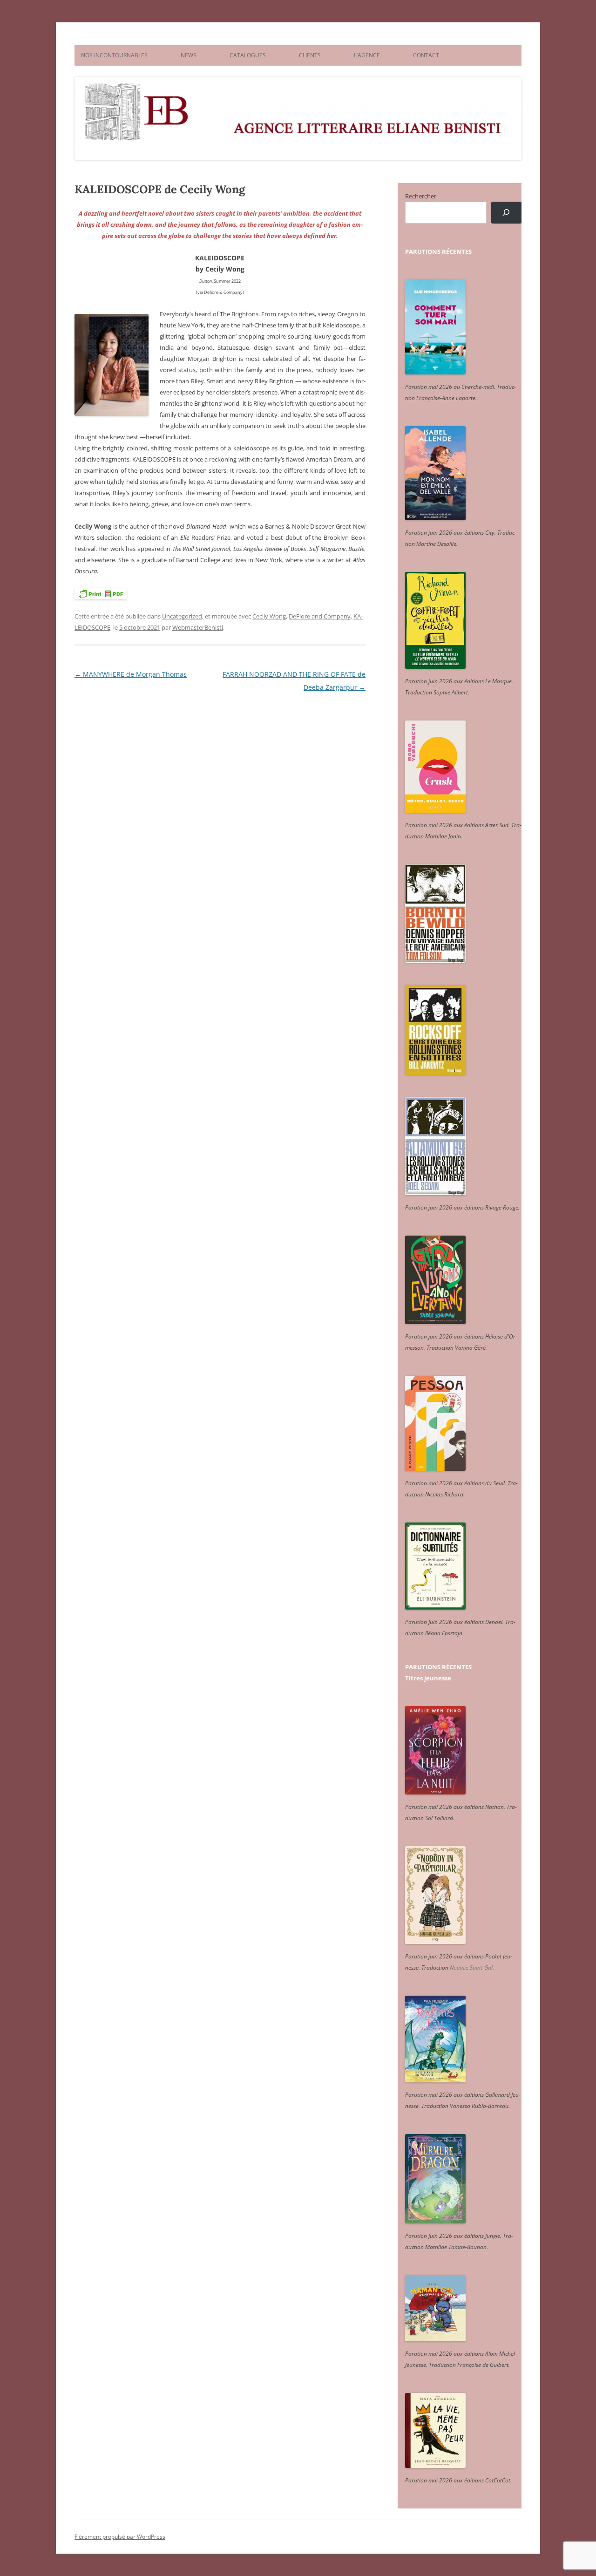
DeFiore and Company (320, 616)
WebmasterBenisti (198, 627)
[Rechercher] (506, 213)
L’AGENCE (367, 55)
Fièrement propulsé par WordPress (120, 2537)
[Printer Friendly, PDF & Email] (101, 594)
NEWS (189, 55)
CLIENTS (310, 55)
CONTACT (426, 55)
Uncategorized (182, 616)
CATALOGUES (248, 55)
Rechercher (421, 196)
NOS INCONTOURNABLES (114, 55)
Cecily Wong (269, 616)
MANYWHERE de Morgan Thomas (131, 674)
